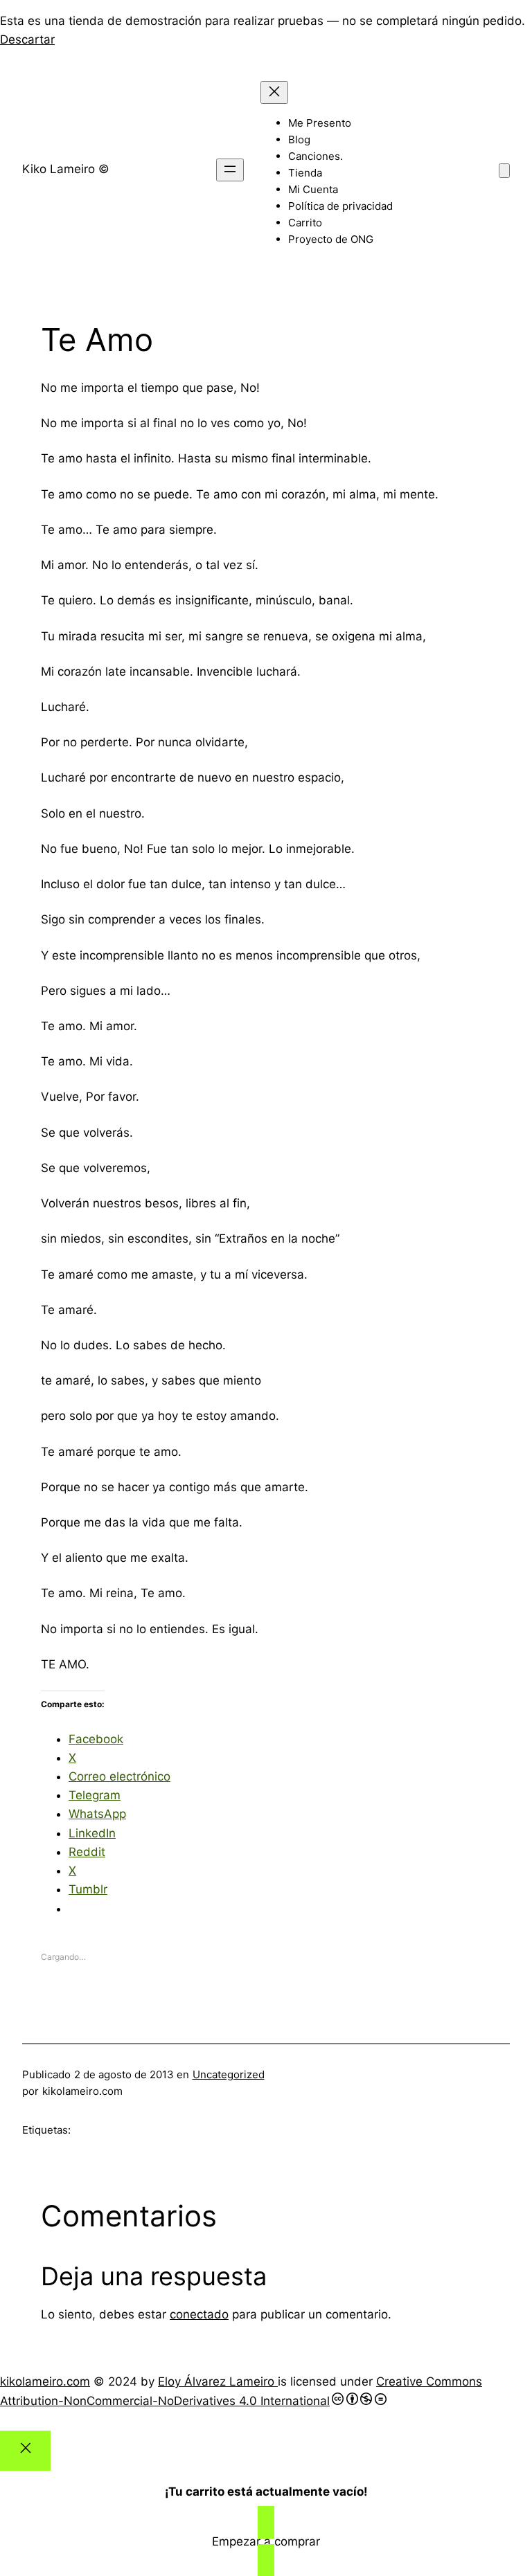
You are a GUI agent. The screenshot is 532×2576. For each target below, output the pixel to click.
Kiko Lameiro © (66, 169)
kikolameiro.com (45, 2381)
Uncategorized (229, 2074)
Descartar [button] (27, 39)
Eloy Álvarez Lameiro (218, 2381)
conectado (199, 2314)
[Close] (25, 2451)
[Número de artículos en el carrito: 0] (504, 171)
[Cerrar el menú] (274, 92)
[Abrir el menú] (230, 170)
